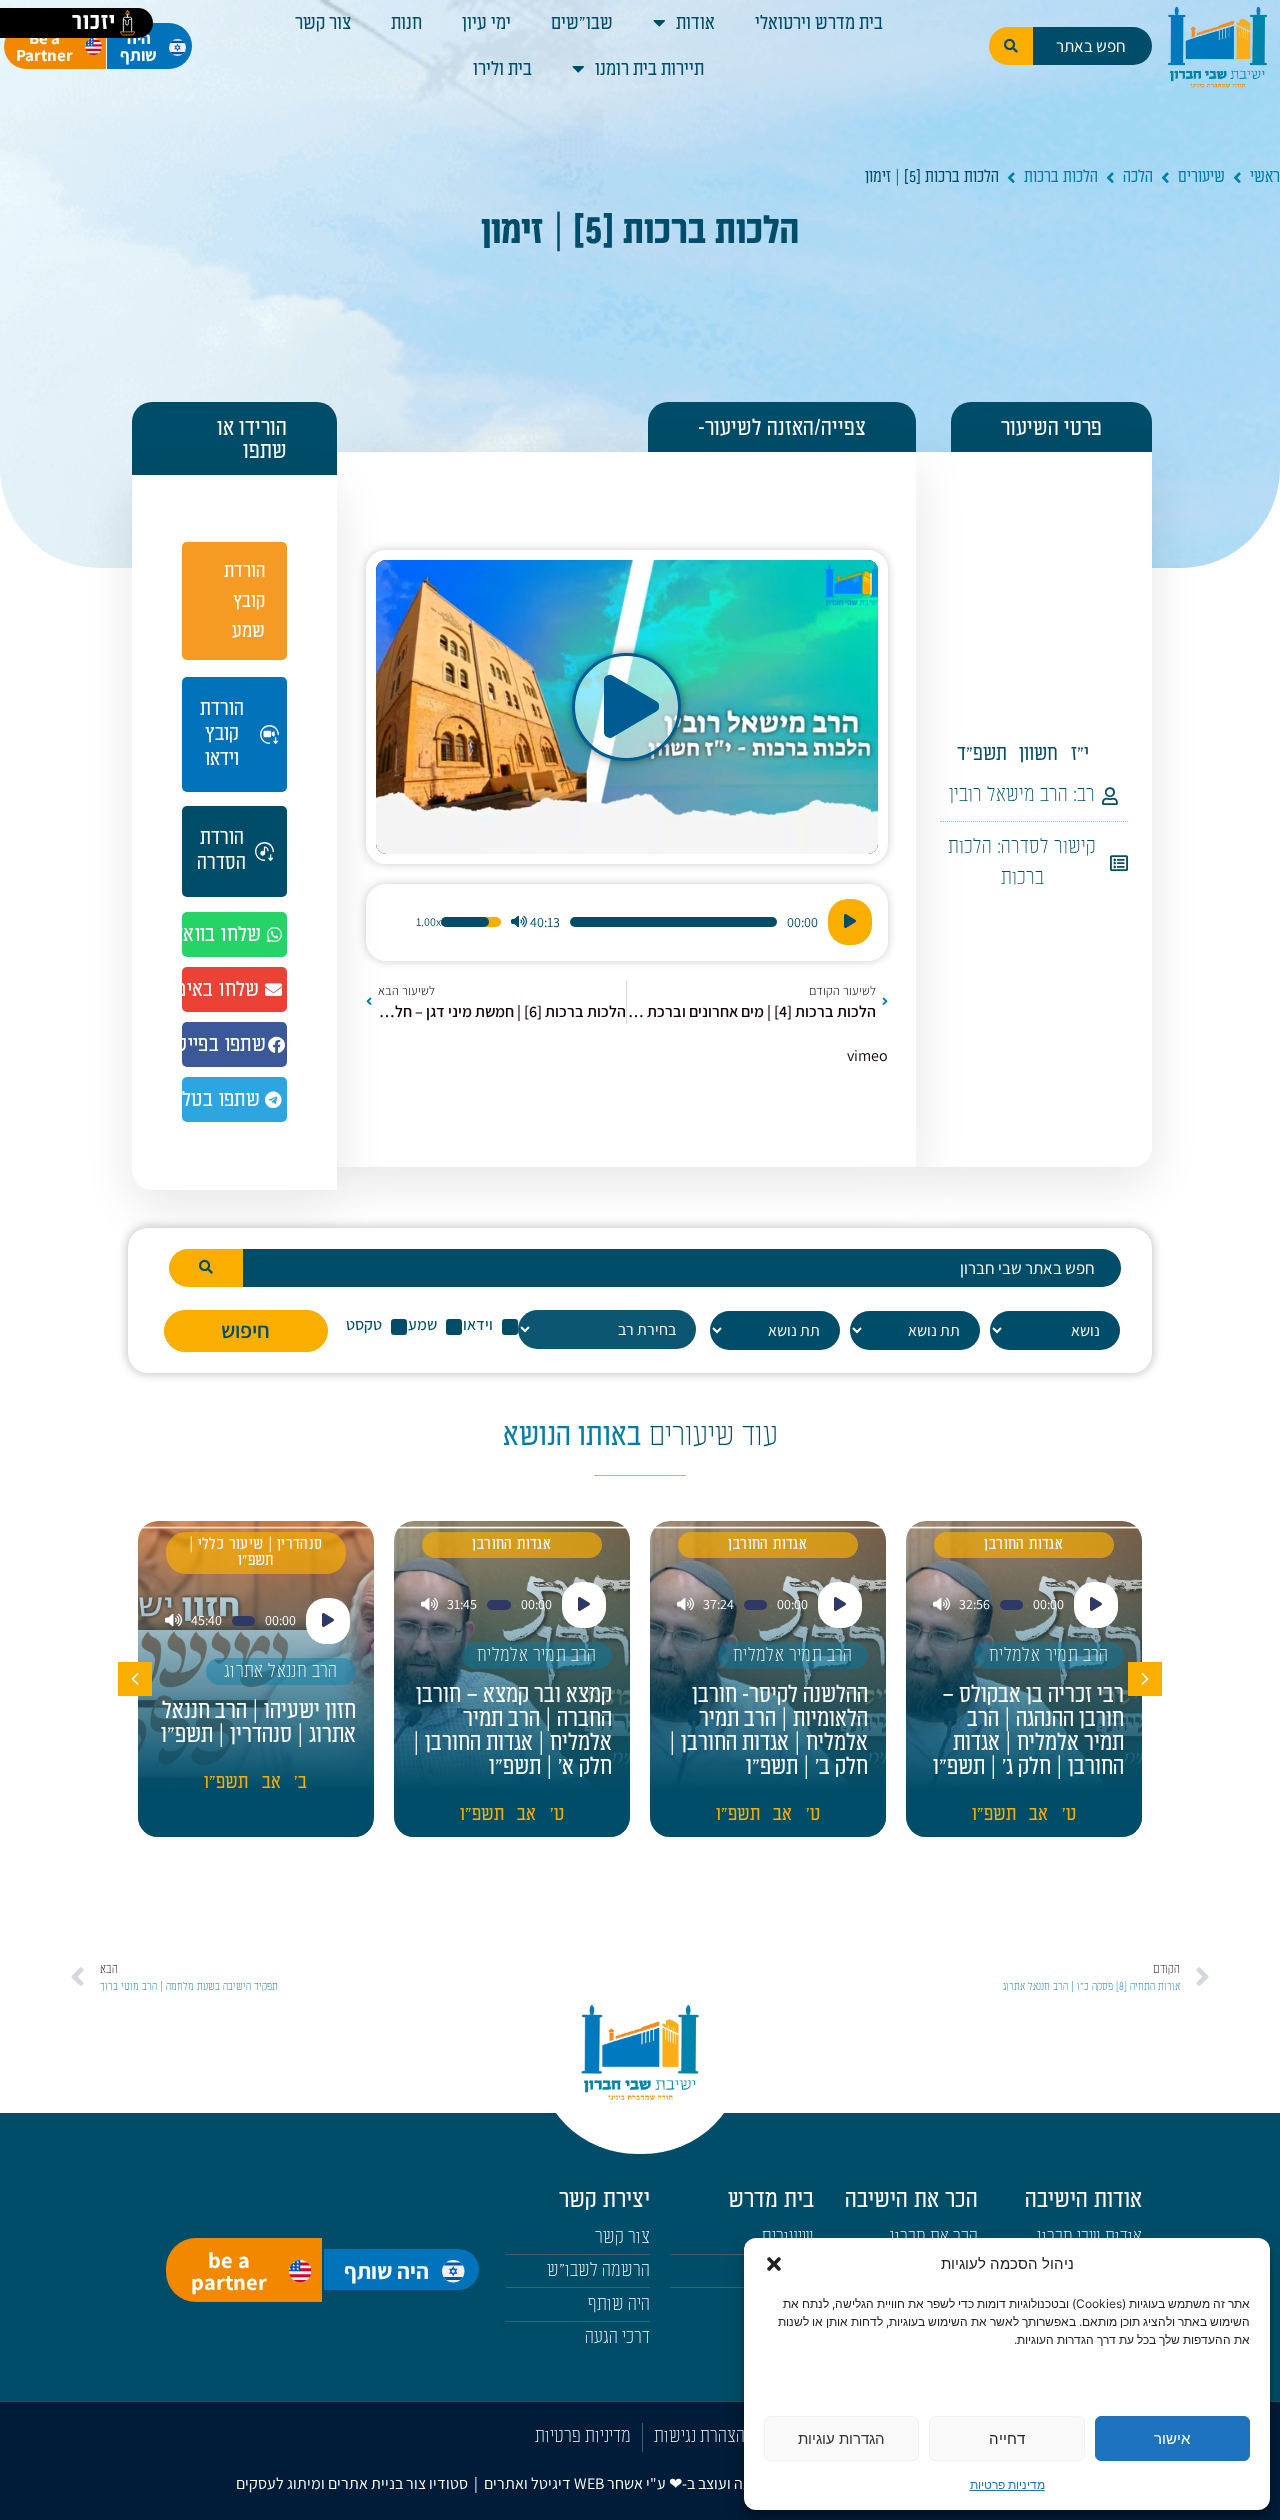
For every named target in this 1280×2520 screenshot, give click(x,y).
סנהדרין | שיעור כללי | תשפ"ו (256, 1552)
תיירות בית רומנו (649, 69)
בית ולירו (502, 69)
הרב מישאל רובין (1008, 795)
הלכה (1138, 177)
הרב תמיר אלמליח (1049, 1655)
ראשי (1265, 177)
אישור (1172, 2438)
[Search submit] (1011, 46)
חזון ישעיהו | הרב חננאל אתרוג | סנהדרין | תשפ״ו (258, 1723)
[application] (626, 922)
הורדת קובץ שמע (244, 601)
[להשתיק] (519, 922)
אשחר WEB (608, 2483)
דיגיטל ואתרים (529, 2483)
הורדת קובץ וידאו (222, 734)
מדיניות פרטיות (1007, 2484)
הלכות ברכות (1061, 177)
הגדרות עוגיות (841, 2438)
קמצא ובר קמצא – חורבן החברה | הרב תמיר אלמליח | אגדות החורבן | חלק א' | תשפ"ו (512, 1731)
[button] (774, 2264)
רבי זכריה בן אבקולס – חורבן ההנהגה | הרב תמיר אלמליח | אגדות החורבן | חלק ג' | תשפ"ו (1028, 1731)
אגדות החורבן (1023, 1544)
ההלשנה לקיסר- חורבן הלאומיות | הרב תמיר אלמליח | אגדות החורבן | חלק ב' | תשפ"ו (768, 1731)
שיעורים (1201, 177)
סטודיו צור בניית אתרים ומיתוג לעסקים (352, 2483)
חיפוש (245, 1330)
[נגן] (850, 922)
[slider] (673, 922)
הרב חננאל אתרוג (281, 1671)
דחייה (1007, 2438)
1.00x (428, 922)
